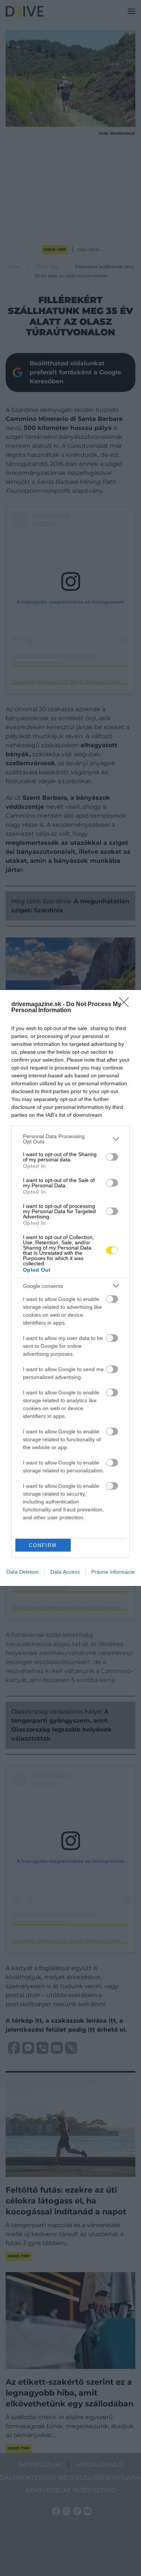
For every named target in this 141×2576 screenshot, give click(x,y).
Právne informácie (113, 1572)
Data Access (65, 1572)
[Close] (126, 1005)
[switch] (112, 1157)
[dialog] (70, 1288)
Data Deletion (23, 1572)
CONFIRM (43, 1545)
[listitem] (70, 1139)
